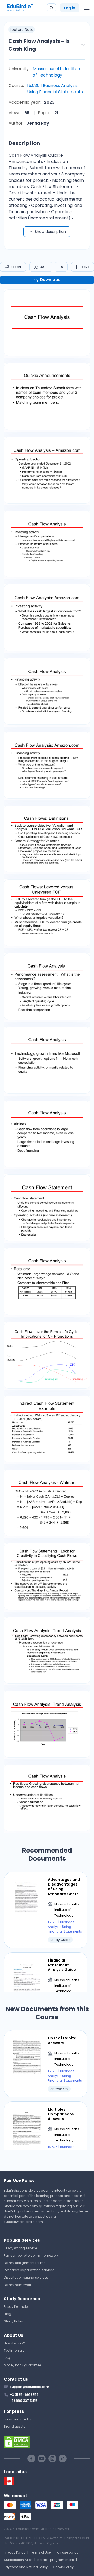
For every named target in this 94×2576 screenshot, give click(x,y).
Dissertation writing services (26, 2277)
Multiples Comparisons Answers (61, 2114)
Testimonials (14, 2350)
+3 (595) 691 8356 (24, 2395)
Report (16, 267)
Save (86, 267)
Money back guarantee (22, 2365)
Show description (50, 232)
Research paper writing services (29, 2270)
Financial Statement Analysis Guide (62, 1965)
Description (24, 143)
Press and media (17, 2419)
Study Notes (13, 2321)
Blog (8, 2314)
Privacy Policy (15, 2552)
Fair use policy (67, 2552)
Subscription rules (18, 2560)
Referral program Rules (56, 2560)
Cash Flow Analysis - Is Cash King (39, 45)
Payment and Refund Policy (26, 2567)
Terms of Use (40, 2552)
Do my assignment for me (25, 2263)
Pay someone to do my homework (31, 2255)
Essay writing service (20, 2248)
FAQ (7, 2358)
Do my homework (18, 2285)
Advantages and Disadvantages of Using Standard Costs (64, 1887)
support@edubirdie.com (23, 2222)
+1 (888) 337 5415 (24, 2401)
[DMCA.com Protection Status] (47, 2442)
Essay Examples (17, 2307)
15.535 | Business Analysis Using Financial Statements (55, 89)
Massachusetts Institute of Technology (57, 72)
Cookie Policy (63, 2567)
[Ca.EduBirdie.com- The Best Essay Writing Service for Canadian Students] (9, 2484)
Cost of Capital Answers (63, 2040)
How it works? (14, 2343)
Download (51, 280)
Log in (70, 8)
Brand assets (15, 2426)
